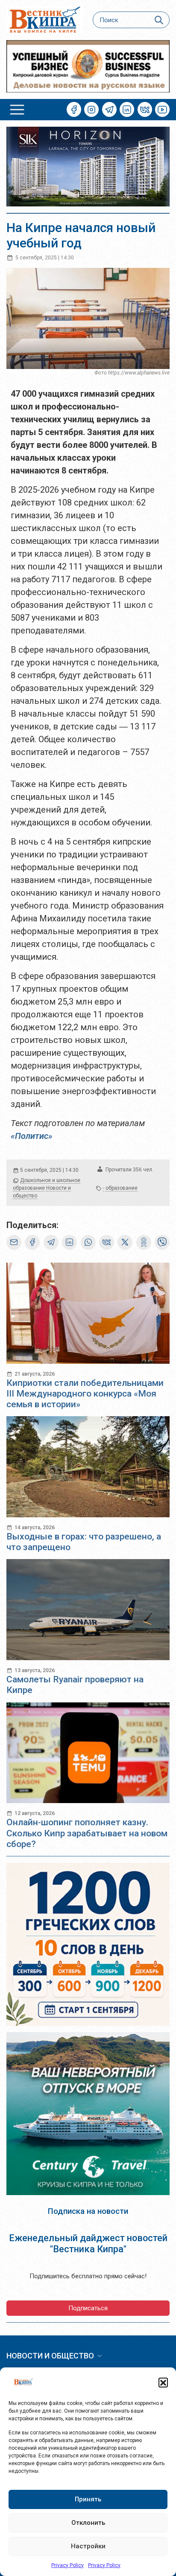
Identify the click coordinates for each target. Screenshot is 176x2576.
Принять (88, 2499)
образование (122, 1188)
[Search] (159, 20)
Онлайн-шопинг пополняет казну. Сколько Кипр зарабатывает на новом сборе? (87, 1833)
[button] (163, 2382)
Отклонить (88, 2523)
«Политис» (33, 1136)
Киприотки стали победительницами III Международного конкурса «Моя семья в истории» (85, 1394)
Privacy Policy (67, 2565)
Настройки (88, 2546)
